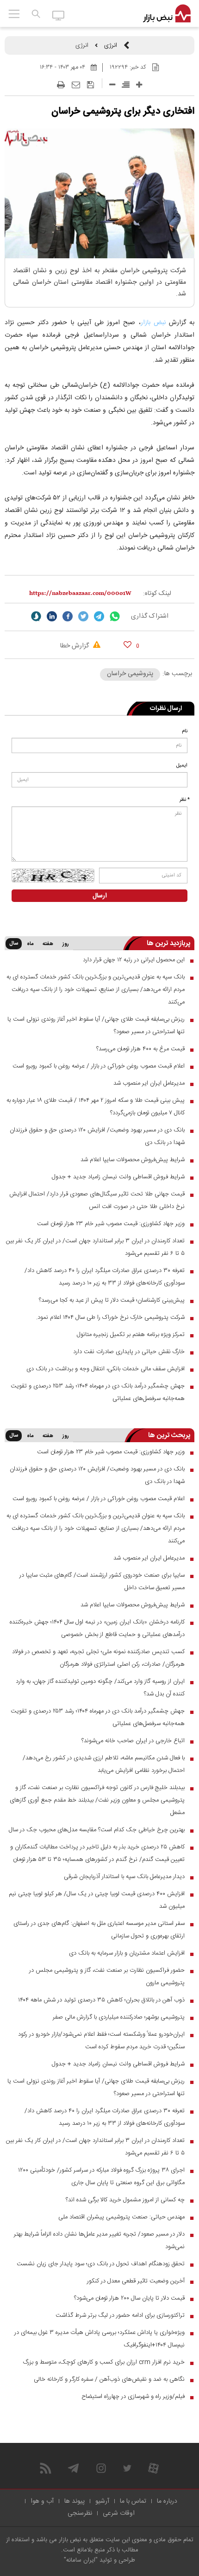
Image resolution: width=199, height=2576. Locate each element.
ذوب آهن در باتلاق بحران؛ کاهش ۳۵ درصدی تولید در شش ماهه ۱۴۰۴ (101, 2000)
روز (66, 944)
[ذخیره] (90, 85)
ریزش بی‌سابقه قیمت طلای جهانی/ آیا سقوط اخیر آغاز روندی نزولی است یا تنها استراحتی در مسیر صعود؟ (96, 1026)
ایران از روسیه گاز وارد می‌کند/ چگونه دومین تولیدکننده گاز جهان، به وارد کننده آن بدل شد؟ (100, 1688)
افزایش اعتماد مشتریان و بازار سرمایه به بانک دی (127, 1953)
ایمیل (182, 766)
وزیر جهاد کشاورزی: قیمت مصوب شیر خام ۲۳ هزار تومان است (111, 1224)
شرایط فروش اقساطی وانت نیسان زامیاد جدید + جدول (118, 1177)
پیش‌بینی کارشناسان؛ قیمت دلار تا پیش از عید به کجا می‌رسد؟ (112, 1300)
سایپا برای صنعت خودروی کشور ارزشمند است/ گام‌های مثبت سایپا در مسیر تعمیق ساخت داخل (102, 1582)
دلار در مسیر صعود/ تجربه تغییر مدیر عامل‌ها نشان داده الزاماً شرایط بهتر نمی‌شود (99, 2240)
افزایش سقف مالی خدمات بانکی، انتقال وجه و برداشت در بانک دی (106, 1369)
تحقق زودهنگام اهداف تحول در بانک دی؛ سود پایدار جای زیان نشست (101, 2264)
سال (14, 944)
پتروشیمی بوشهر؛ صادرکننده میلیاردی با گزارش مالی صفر (119, 2017)
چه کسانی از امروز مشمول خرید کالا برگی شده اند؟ (125, 2200)
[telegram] (99, 616)
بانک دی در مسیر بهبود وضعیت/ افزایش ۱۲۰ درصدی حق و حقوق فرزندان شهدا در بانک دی (97, 1136)
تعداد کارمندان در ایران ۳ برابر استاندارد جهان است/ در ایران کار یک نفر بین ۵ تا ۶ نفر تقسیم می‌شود (95, 1247)
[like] (127, 644)
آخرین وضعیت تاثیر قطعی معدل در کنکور (136, 2281)
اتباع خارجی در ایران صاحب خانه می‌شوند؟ (133, 1741)
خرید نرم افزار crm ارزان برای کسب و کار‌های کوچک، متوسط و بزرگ (104, 2362)
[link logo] (167, 14)
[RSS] (46, 2468)
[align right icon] (126, 85)
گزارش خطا (75, 646)
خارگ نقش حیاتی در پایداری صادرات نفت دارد (129, 1352)
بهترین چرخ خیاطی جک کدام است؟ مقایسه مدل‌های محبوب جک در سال (97, 1830)
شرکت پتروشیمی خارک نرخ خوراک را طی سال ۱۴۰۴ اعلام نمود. (110, 1317)
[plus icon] (139, 85)
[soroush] (36, 616)
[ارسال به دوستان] (76, 85)
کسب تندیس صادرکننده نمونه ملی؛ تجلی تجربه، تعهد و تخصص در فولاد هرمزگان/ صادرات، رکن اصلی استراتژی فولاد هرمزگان (98, 1658)
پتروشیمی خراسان (130, 674)
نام (185, 731)
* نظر (185, 800)
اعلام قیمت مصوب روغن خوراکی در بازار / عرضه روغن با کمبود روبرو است (99, 1066)
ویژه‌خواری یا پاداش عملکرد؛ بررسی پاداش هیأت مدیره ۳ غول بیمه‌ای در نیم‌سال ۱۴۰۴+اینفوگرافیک (99, 2339)
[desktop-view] (59, 15)
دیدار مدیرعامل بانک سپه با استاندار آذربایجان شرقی (124, 1877)
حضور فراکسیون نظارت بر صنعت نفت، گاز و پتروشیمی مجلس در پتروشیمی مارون (107, 1977)
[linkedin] (52, 616)
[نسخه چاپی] (61, 85)
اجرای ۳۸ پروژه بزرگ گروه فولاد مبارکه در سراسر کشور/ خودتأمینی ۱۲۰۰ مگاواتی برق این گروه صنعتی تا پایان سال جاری (101, 2176)
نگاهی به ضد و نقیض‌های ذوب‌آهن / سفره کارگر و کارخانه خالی (109, 2379)
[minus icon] (112, 85)
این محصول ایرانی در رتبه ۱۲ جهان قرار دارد (134, 960)
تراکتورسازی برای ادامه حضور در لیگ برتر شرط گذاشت (120, 2315)
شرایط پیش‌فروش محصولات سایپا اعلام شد (133, 1160)
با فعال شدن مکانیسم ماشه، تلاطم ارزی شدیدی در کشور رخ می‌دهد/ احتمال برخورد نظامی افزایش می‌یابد (104, 1764)
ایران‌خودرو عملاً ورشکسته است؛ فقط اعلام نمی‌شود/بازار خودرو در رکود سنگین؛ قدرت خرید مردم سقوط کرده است (101, 2041)
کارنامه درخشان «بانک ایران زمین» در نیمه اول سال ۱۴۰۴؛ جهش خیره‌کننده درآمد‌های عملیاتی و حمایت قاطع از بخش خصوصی (97, 1628)
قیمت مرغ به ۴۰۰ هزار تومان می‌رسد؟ (140, 1049)
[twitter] (83, 616)
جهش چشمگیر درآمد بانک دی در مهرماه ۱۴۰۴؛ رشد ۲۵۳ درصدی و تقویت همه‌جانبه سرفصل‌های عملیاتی (98, 1392)
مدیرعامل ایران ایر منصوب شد (149, 1083)
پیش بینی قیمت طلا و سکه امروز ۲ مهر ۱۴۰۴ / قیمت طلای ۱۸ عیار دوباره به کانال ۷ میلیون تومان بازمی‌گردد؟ (96, 1107)
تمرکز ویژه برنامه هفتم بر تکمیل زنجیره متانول (131, 1335)
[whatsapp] (115, 616)
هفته (48, 944)
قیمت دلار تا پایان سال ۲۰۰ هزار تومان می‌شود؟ (129, 2298)
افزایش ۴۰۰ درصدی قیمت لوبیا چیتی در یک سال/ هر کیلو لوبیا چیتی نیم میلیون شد (97, 1900)
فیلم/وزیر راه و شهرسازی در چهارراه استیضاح (133, 2397)
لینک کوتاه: (157, 594)
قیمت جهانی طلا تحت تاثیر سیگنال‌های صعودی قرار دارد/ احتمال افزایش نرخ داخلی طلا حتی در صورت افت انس (97, 1200)
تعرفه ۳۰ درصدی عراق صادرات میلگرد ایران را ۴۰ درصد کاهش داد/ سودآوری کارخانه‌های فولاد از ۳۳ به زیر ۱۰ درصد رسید (105, 1277)
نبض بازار (153, 323)
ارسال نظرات (166, 709)
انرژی (111, 45)
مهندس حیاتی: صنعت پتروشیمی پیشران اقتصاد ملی (121, 2217)
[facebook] (68, 616)
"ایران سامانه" (81, 2560)
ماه (30, 944)
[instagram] (101, 2468)
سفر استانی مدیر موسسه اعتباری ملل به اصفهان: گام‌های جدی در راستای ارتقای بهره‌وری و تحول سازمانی (99, 1930)
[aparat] (153, 2468)
